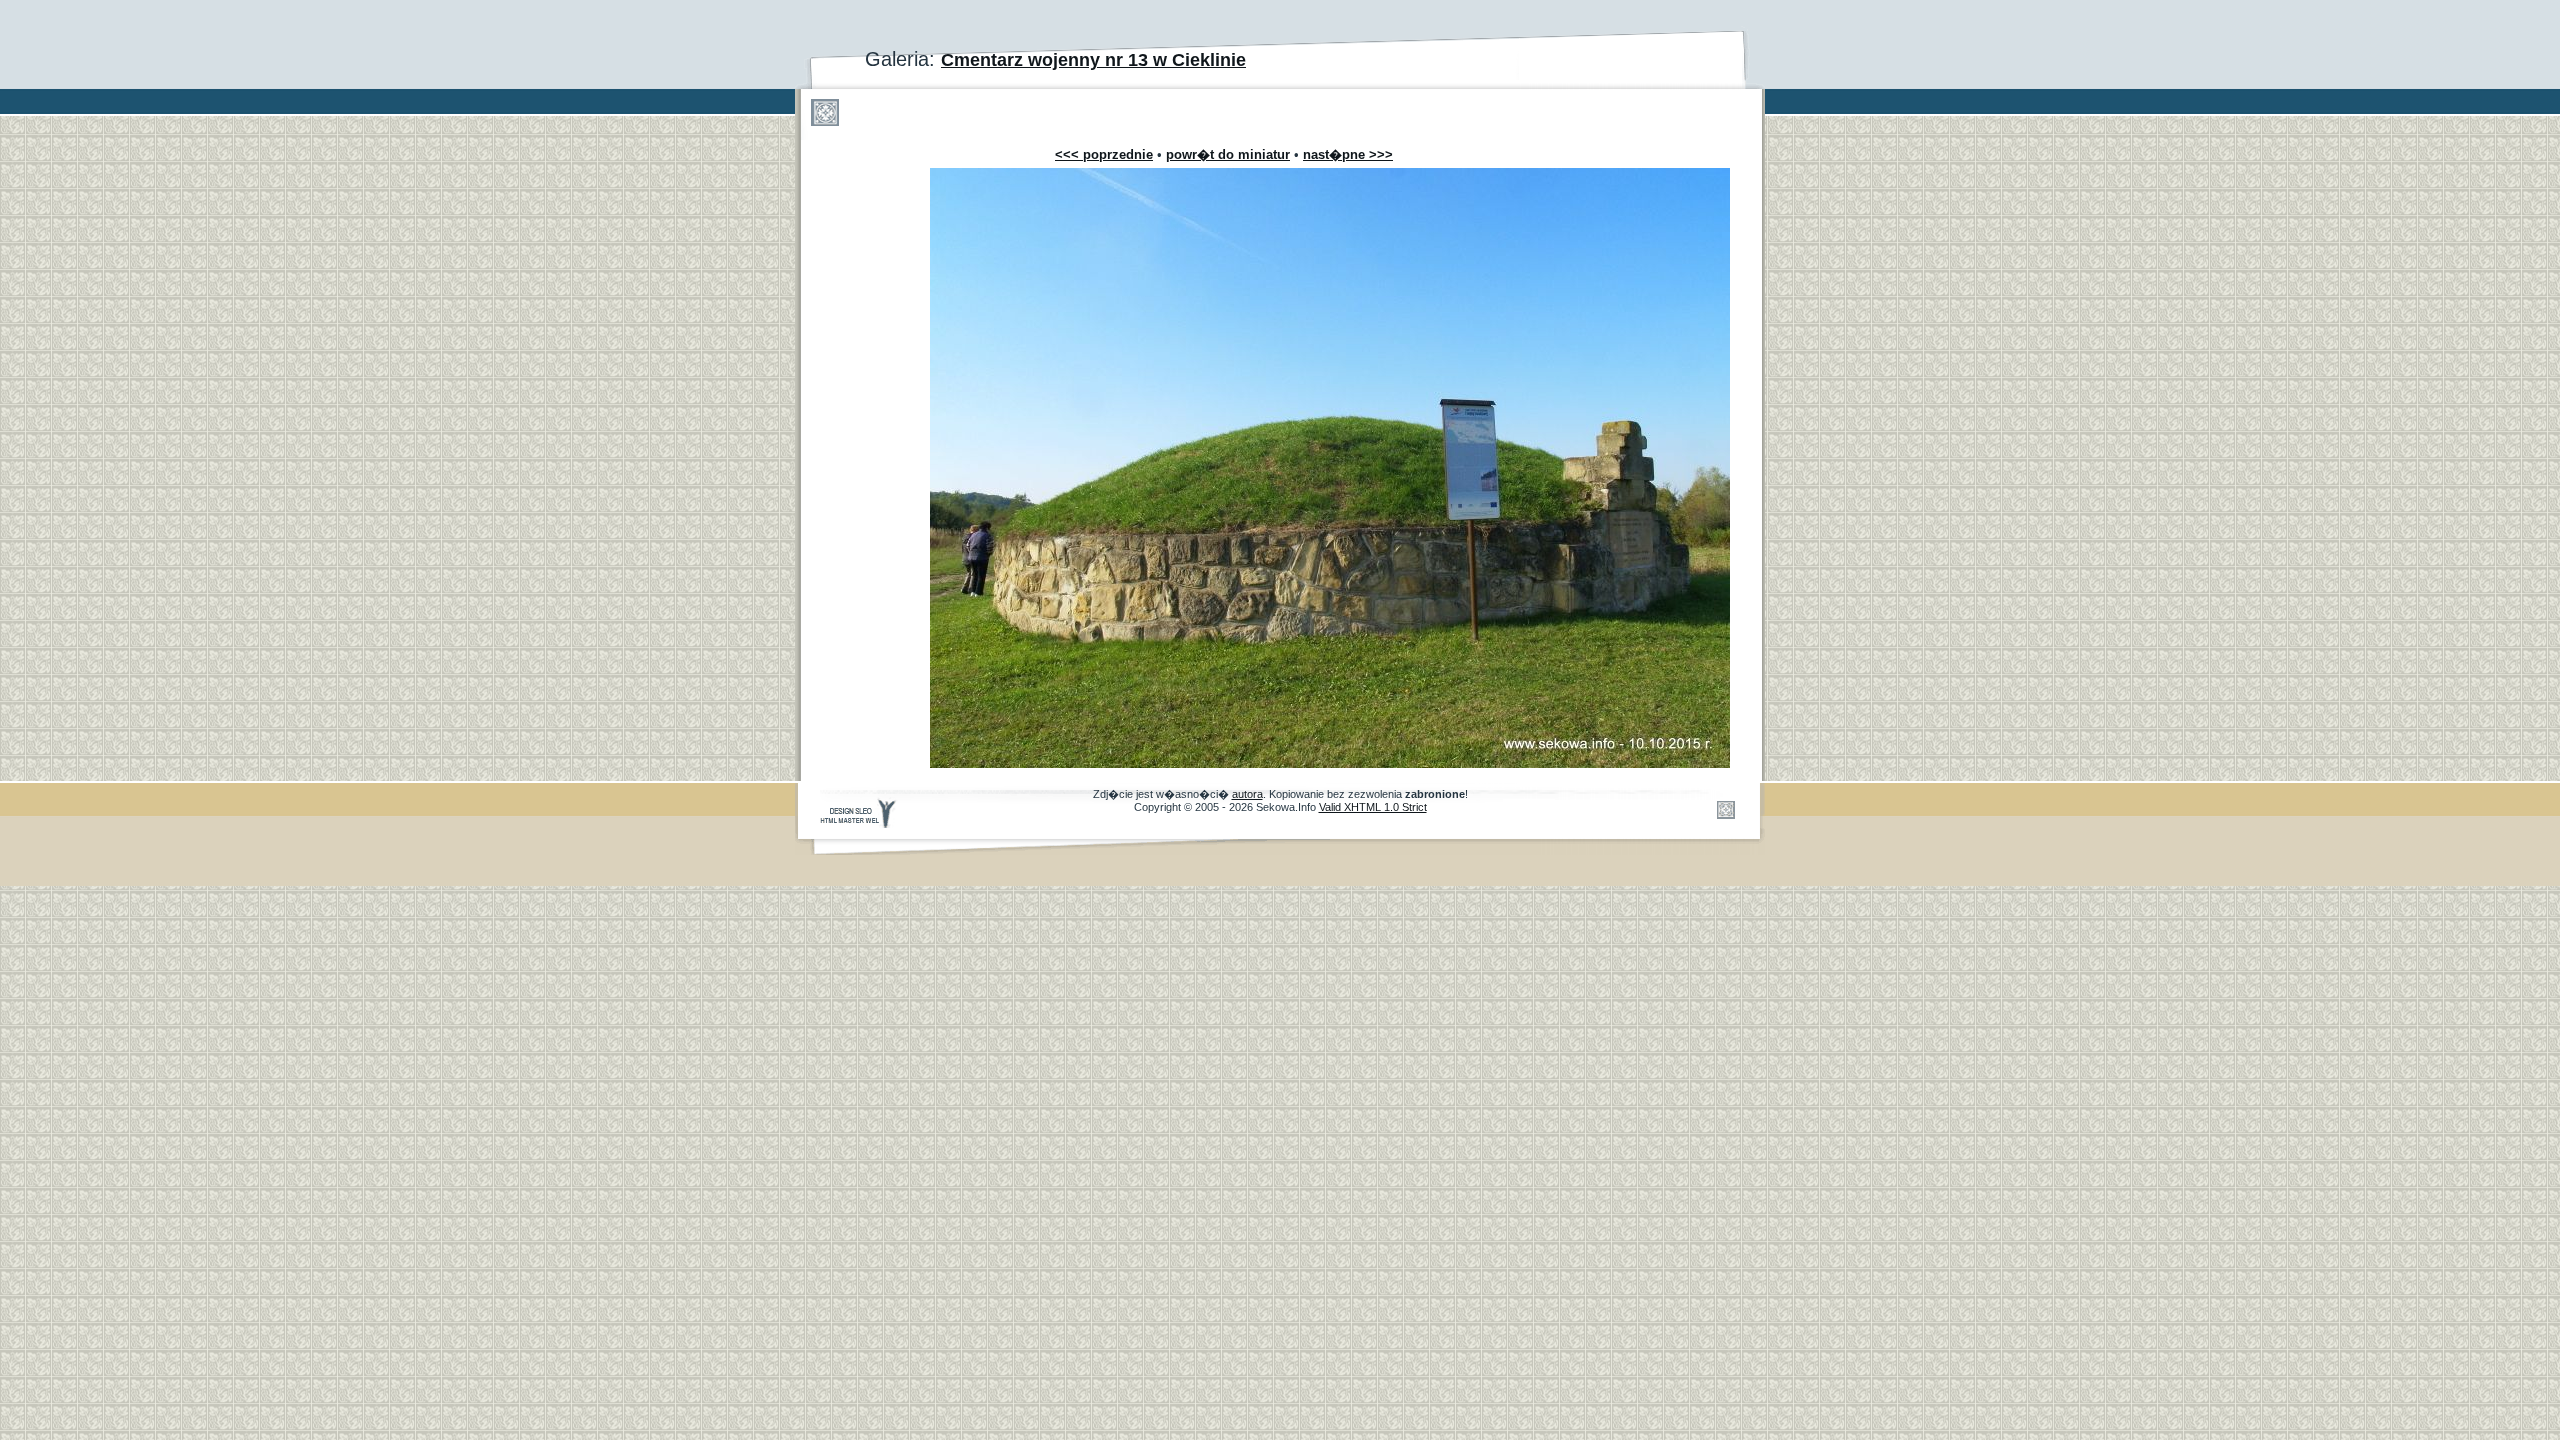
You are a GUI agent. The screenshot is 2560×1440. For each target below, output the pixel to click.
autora (1247, 794)
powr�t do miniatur (1228, 154)
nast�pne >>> (1348, 154)
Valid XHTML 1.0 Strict (1373, 807)
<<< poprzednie (1104, 154)
